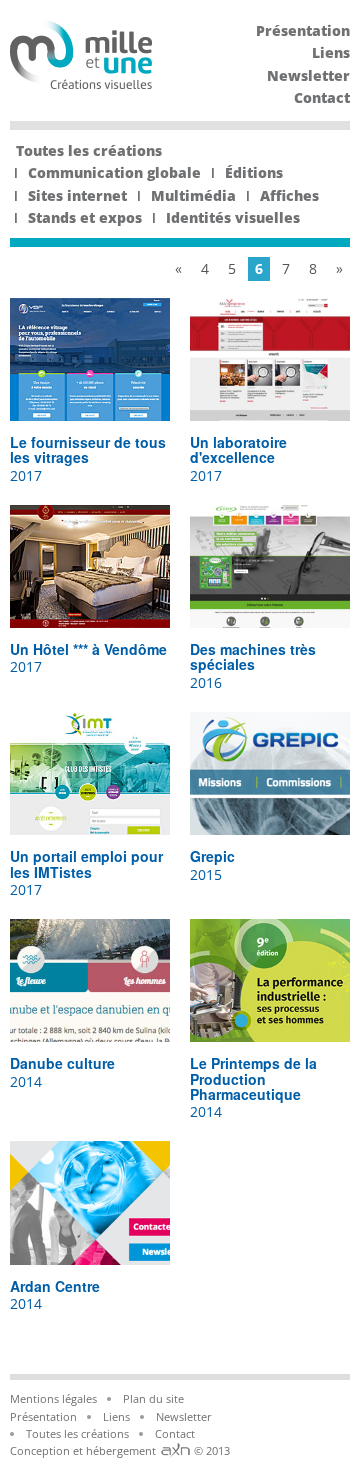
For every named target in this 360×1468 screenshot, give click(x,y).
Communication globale (114, 172)
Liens (331, 52)
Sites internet (77, 195)
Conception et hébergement (84, 1450)
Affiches (289, 195)
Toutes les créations (89, 150)
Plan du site (153, 1398)
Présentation (303, 30)
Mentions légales (53, 1398)
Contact (322, 97)
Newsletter (308, 75)
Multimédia (193, 195)
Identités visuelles (233, 217)
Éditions (254, 172)
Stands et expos (85, 217)
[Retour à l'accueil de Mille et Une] (81, 83)
